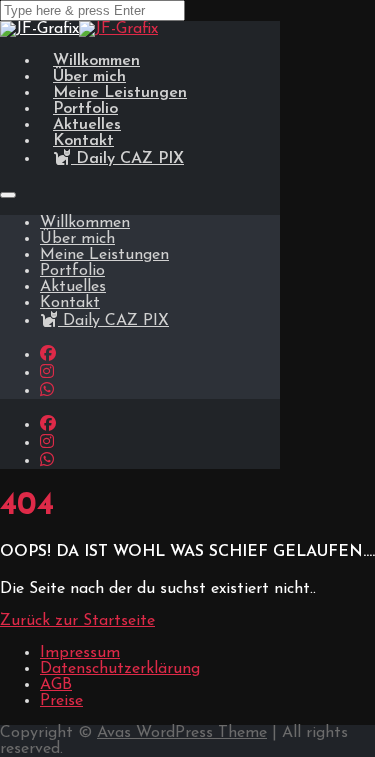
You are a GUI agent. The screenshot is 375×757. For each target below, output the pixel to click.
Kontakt (70, 303)
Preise (61, 701)
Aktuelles (73, 287)
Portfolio (72, 271)
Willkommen (85, 223)
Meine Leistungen (104, 255)
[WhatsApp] (47, 391)
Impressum (80, 653)
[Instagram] (47, 373)
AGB (56, 685)
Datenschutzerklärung (120, 669)
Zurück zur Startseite (77, 621)
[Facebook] (48, 355)
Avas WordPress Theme (182, 733)
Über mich (77, 239)
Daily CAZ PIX (127, 159)
